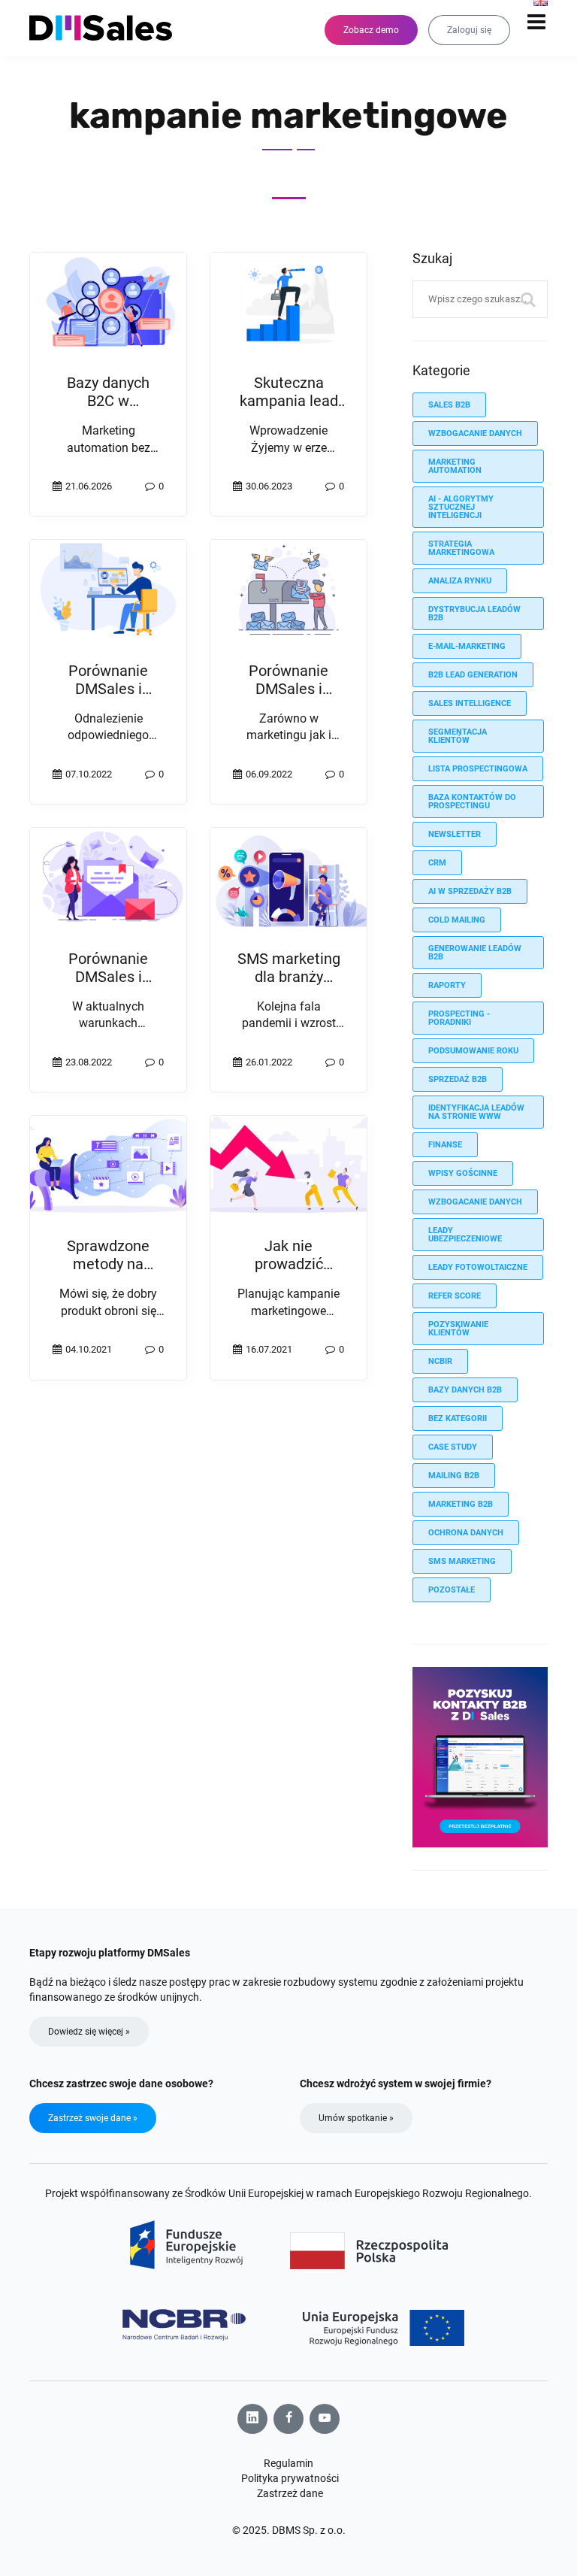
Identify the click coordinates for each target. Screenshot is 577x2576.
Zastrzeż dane (290, 2493)
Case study (453, 1447)
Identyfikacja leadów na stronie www (476, 1112)
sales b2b (449, 405)
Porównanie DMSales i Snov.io (288, 689)
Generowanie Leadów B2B (475, 953)
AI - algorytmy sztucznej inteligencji (461, 507)
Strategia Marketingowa (461, 548)
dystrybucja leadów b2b (474, 614)
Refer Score (455, 1296)
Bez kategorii (458, 1418)
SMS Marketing (462, 1561)
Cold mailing (457, 920)
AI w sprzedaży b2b (470, 891)
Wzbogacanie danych (475, 1202)
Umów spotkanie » (356, 2118)
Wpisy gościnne (463, 1173)
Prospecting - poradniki (459, 1018)
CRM (437, 863)
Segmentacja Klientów (458, 736)
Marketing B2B (461, 1504)
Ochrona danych (466, 1533)
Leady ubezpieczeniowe (465, 1235)
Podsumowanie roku (473, 1051)
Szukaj (529, 299)
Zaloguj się (469, 30)
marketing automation (455, 466)
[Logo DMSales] (108, 28)
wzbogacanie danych (475, 433)
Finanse (445, 1145)
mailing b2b (454, 1476)
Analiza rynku (460, 581)
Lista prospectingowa (478, 769)
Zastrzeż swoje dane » (93, 2118)
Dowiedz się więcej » (89, 2032)
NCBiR (440, 1361)
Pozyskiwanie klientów (458, 1329)
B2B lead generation (473, 675)
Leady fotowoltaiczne (478, 1267)
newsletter (455, 834)
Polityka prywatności (290, 2478)
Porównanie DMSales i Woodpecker (109, 977)
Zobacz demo (371, 30)
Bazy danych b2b (465, 1390)
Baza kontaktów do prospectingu (472, 802)
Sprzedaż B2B (458, 1079)
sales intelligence (470, 703)
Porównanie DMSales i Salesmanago (108, 689)
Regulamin (288, 2463)
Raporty (447, 985)
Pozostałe (452, 1590)
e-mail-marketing (467, 646)
